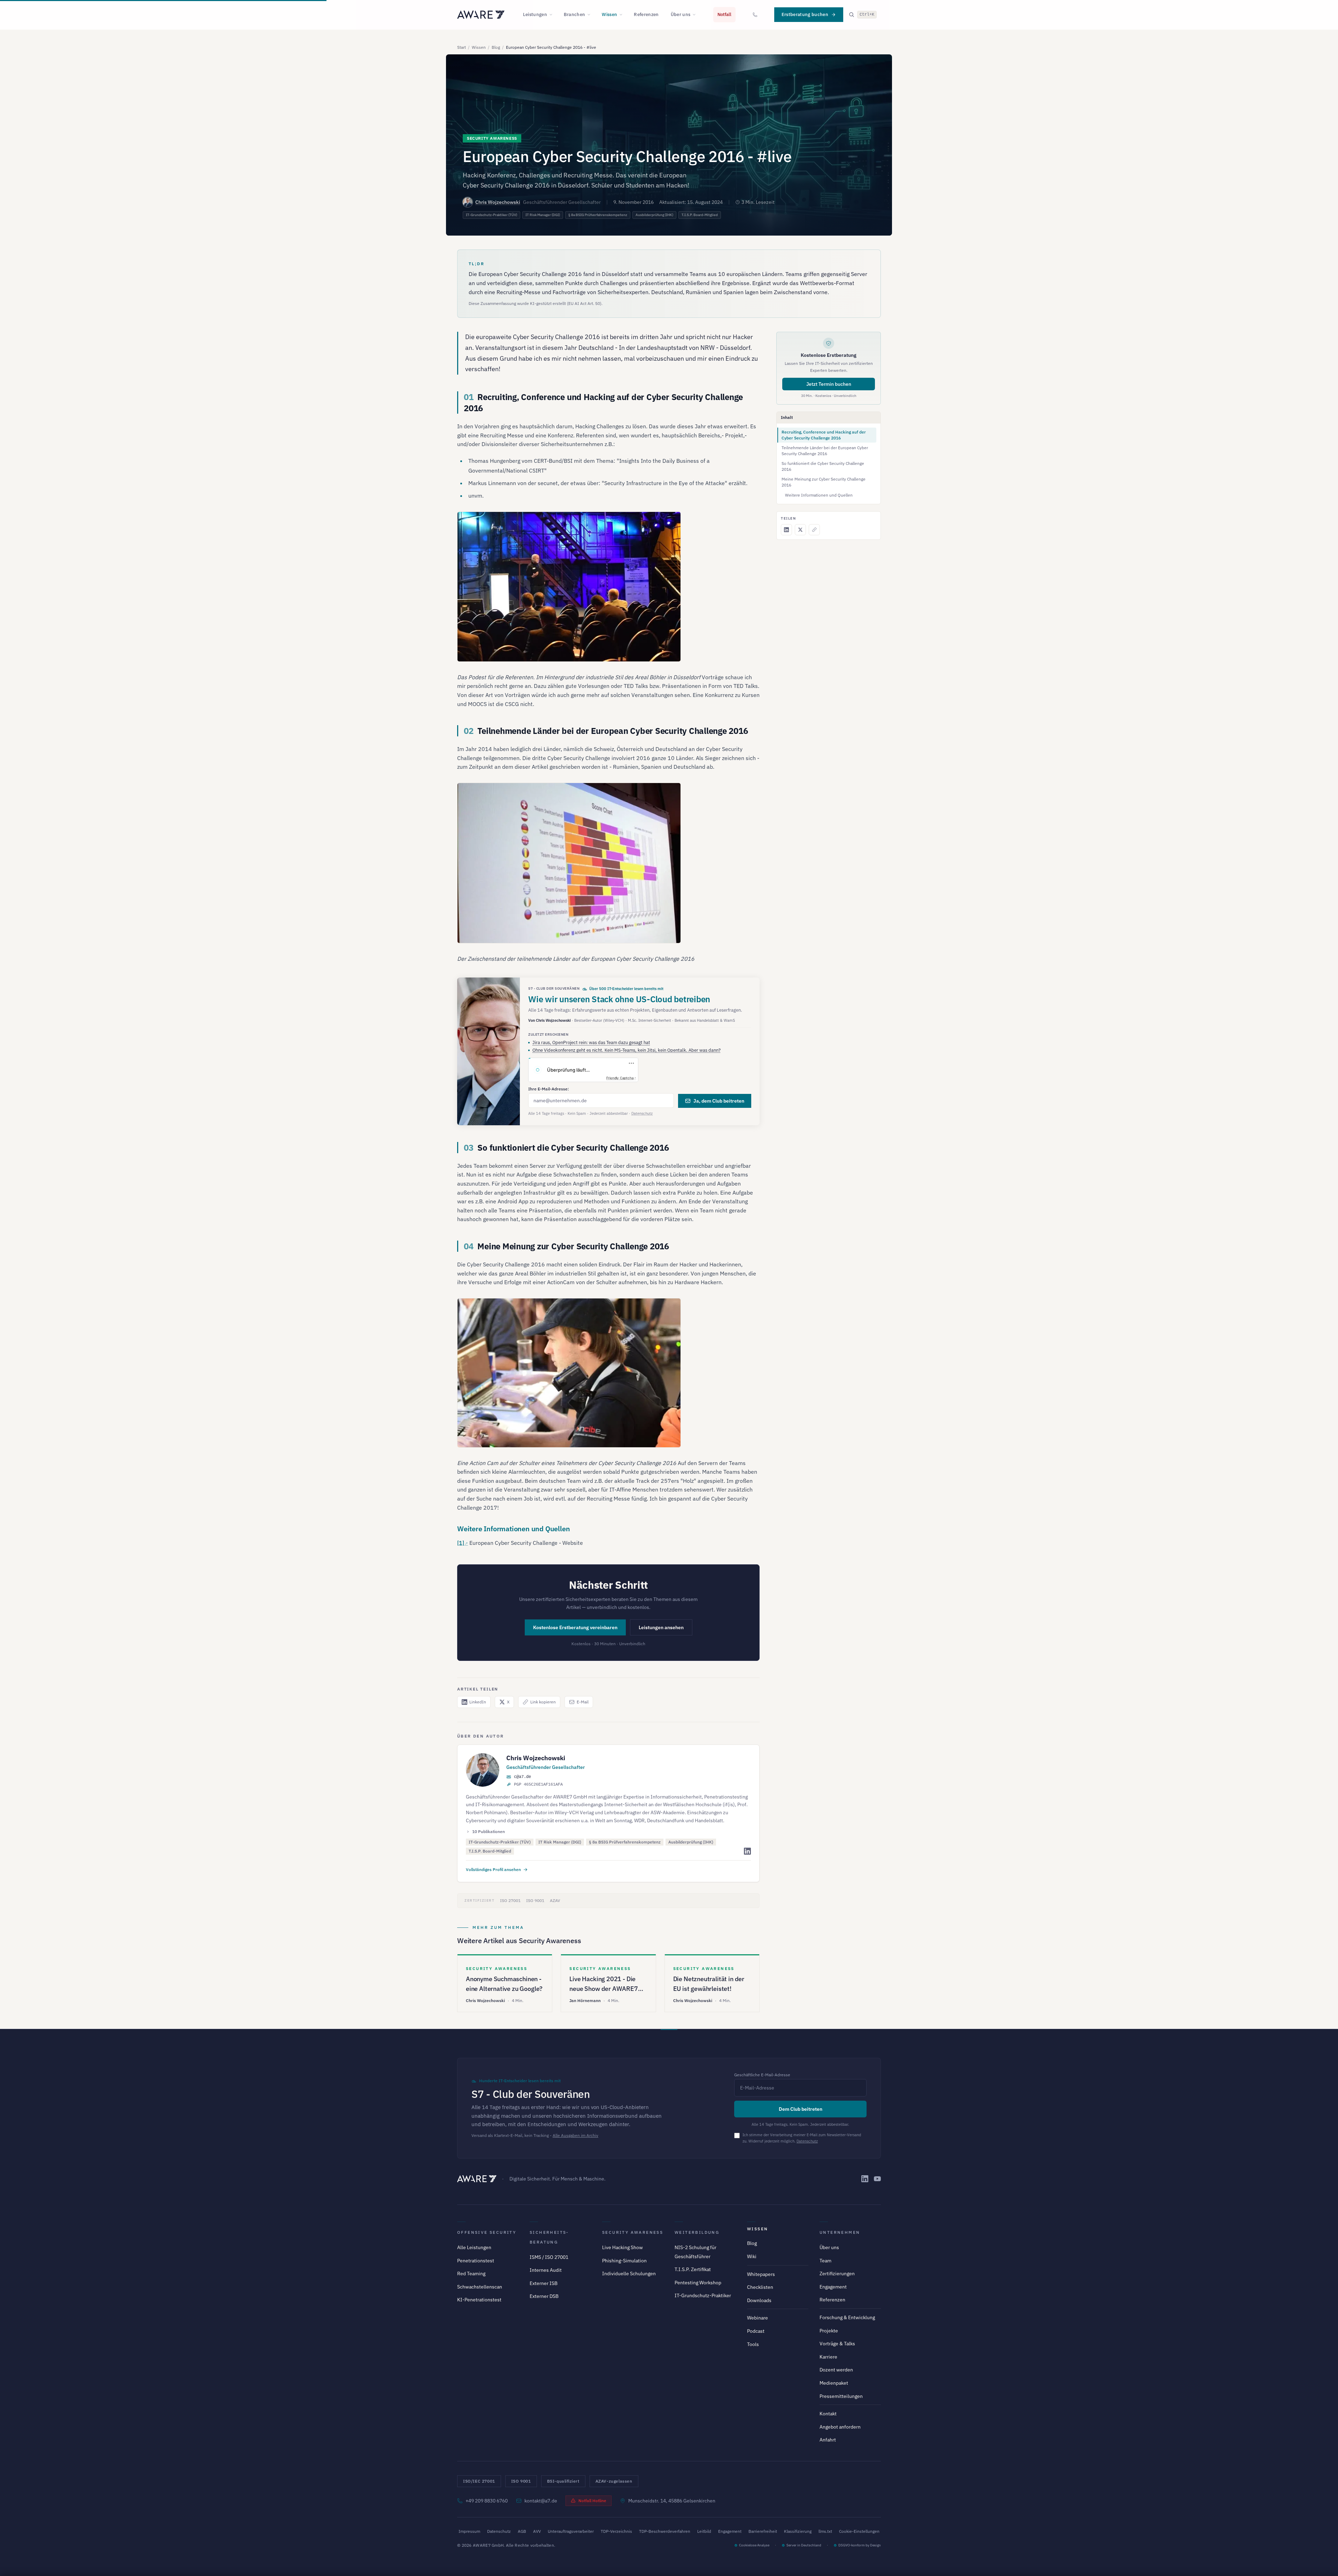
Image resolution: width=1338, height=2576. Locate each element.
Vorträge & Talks (837, 2344)
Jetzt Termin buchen (829, 384)
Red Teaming (471, 2274)
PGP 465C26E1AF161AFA (538, 1785)
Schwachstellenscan (480, 2287)
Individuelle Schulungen (629, 2274)
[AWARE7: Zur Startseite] (481, 15)
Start (462, 47)
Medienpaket (834, 2383)
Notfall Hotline (592, 2501)
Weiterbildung (697, 2232)
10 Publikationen (489, 1831)
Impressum (469, 2531)
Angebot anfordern (840, 2427)
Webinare (758, 2318)
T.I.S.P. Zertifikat (693, 2269)
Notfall (724, 14)
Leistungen (535, 14)
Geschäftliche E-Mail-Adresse (762, 2075)
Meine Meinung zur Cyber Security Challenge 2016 (824, 482)
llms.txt (825, 2531)
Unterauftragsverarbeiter (571, 2531)
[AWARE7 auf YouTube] (877, 2179)
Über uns (681, 14)
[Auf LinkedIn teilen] (786, 530)
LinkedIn (478, 1702)
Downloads (759, 2300)
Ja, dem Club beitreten (719, 1101)
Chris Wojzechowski (498, 202)
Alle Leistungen (474, 2247)
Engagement (833, 2287)
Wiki (752, 2256)
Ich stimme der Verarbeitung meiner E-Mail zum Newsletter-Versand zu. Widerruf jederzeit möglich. (802, 2138)
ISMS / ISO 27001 (549, 2257)
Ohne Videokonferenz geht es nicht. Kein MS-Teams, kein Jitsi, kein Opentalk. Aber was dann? (626, 1050)
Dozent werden (836, 2370)
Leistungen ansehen (661, 1627)
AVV (537, 2531)
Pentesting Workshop (698, 2283)
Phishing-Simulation (624, 2261)
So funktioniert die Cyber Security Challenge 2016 (823, 466)
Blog (496, 47)
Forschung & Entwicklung (847, 2317)
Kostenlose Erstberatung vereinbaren (575, 1627)
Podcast (756, 2331)
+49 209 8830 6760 (487, 2501)
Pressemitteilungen (841, 2396)
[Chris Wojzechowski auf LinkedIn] (747, 1851)
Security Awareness (633, 2232)
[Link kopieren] (814, 530)
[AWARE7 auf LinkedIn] (865, 2179)
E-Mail (583, 1702)
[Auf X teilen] (800, 530)
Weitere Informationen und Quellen (819, 495)
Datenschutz (642, 1113)
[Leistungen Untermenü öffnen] (553, 15)
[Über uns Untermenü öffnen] (696, 15)
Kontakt (828, 2414)
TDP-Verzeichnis (616, 2531)
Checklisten (760, 2287)
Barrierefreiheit (763, 2531)
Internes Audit (546, 2270)
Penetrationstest (476, 2261)
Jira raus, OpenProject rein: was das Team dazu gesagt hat (591, 1042)
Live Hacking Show (622, 2247)
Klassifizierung (798, 2531)
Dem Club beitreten (801, 2109)
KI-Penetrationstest (479, 2300)
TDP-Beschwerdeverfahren (665, 2531)
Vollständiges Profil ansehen (493, 1869)
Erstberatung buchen (805, 14)
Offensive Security (487, 2232)
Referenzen (646, 14)
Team (825, 2261)
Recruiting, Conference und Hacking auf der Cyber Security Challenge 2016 (824, 435)
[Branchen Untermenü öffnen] (591, 15)
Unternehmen (840, 2232)
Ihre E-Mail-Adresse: (549, 1089)
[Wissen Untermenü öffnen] (623, 15)
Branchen (575, 14)
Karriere (828, 2357)
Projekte (829, 2331)
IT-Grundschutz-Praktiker (703, 2295)
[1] (461, 1543)
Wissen (609, 14)
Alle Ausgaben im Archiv (575, 2135)
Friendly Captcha (620, 1078)
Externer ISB (544, 2283)
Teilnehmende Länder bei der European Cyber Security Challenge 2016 (825, 451)
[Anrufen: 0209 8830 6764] (755, 15)
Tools (753, 2344)
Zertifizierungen (837, 2274)
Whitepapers (761, 2274)
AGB (522, 2531)
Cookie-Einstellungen (859, 2531)
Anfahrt (828, 2440)
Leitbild (704, 2531)
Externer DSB (544, 2296)
